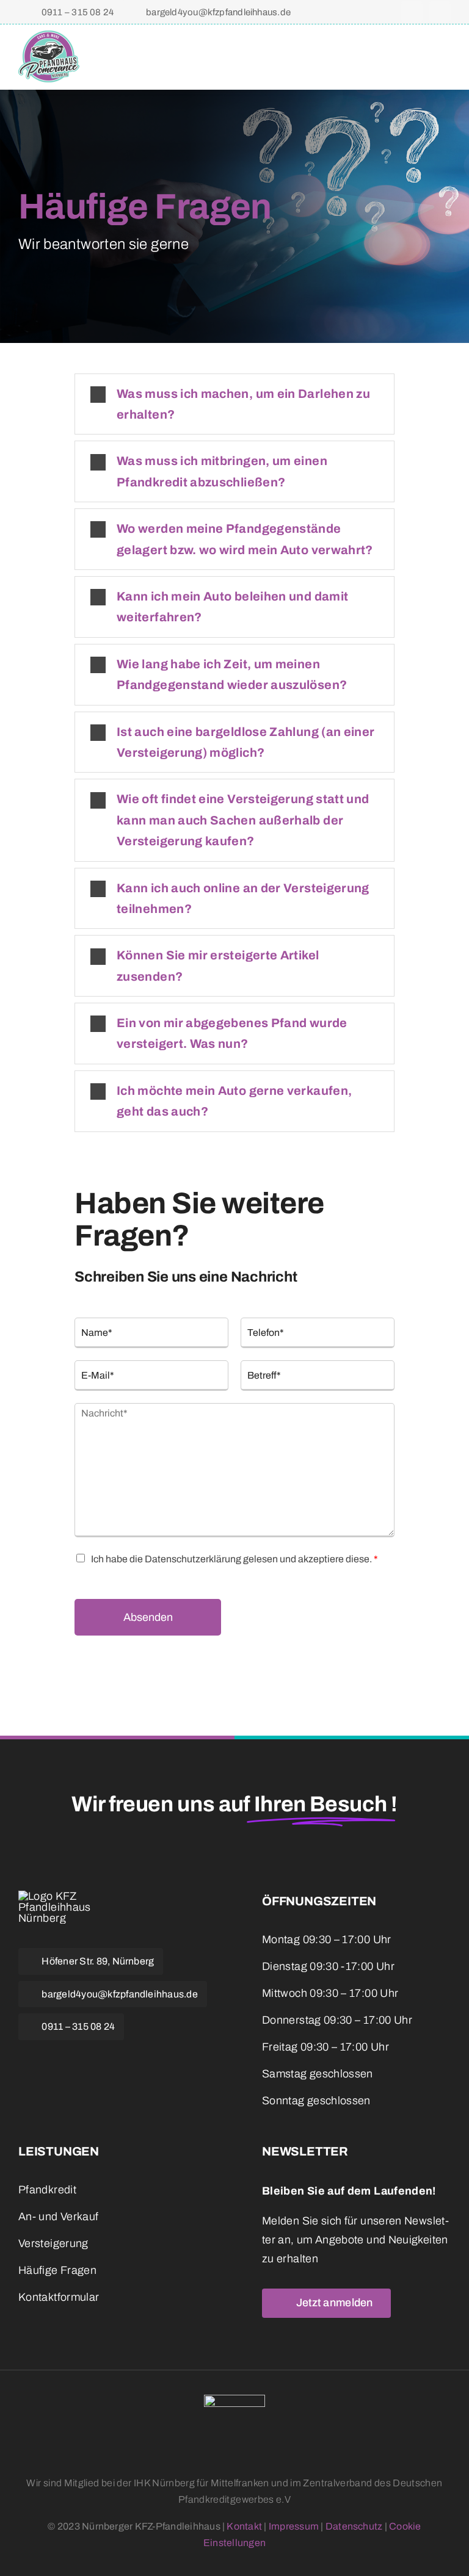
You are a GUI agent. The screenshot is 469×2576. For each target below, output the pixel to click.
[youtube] (85, 2057)
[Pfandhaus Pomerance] (49, 36)
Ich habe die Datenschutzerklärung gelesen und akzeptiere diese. (234, 1559)
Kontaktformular (59, 2297)
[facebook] (412, 12)
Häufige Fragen (57, 2270)
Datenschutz (354, 2526)
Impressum (294, 2526)
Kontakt (244, 2526)
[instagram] (440, 12)
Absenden (148, 1617)
